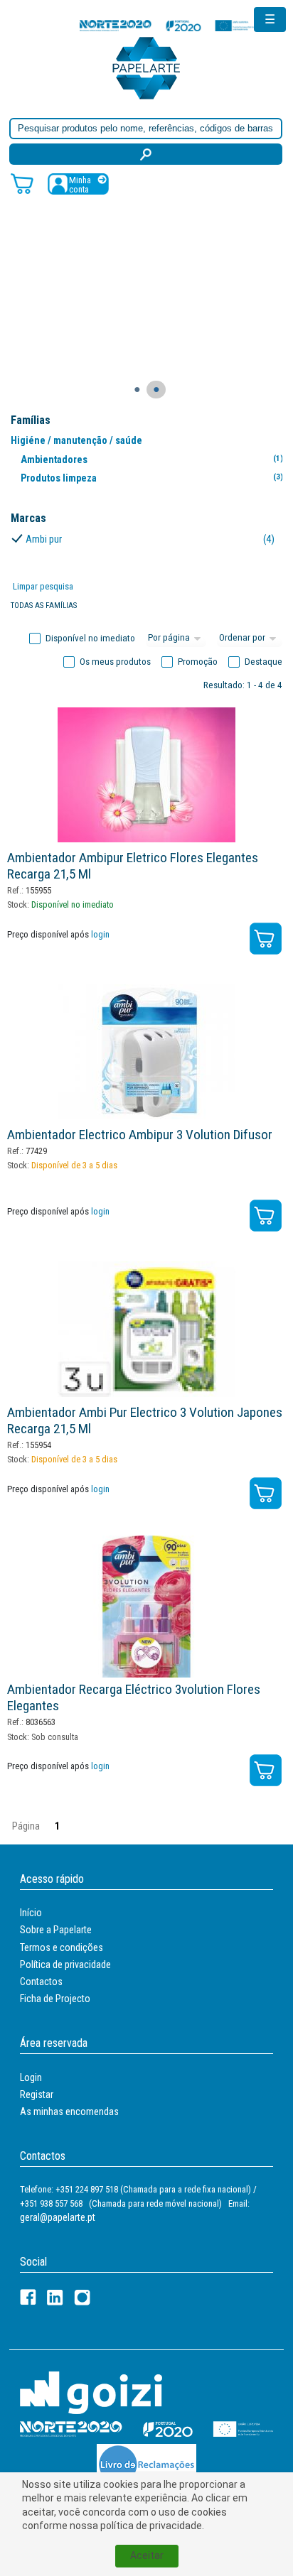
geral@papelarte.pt (58, 2217)
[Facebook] (28, 2297)
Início (31, 1913)
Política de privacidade (65, 1964)
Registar (37, 2094)
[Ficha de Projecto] (169, 25)
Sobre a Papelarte (56, 1930)
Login (31, 2077)
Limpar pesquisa (43, 586)
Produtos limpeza (152, 478)
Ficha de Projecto (55, 1999)
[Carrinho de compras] (22, 183)
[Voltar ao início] (146, 67)
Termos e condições (62, 1947)
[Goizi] (91, 2392)
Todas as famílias (44, 605)
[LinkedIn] (55, 2297)
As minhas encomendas (69, 2112)
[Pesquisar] (146, 154)
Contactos (41, 1982)
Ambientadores (152, 460)
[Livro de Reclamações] (146, 2464)
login (100, 934)
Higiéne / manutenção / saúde (76, 440)
